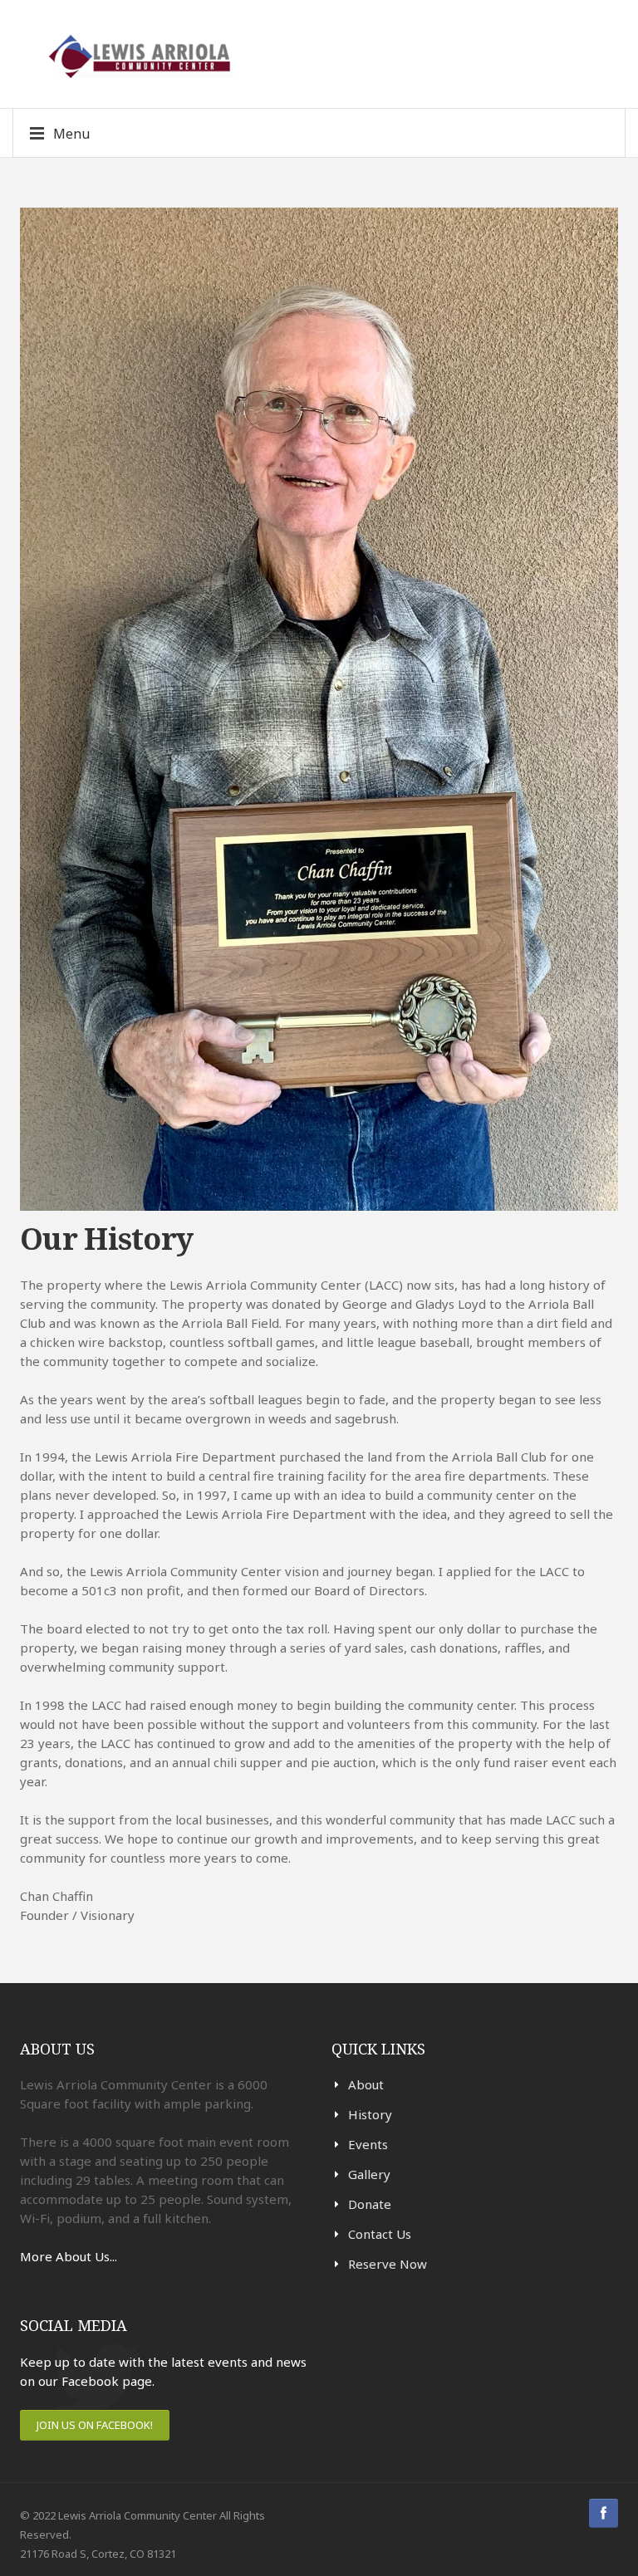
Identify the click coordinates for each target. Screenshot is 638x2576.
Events (368, 2144)
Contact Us (380, 2234)
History (370, 2114)
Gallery (369, 2174)
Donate (370, 2204)
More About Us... (69, 2256)
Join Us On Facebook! (95, 2425)
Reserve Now (388, 2264)
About (366, 2084)
